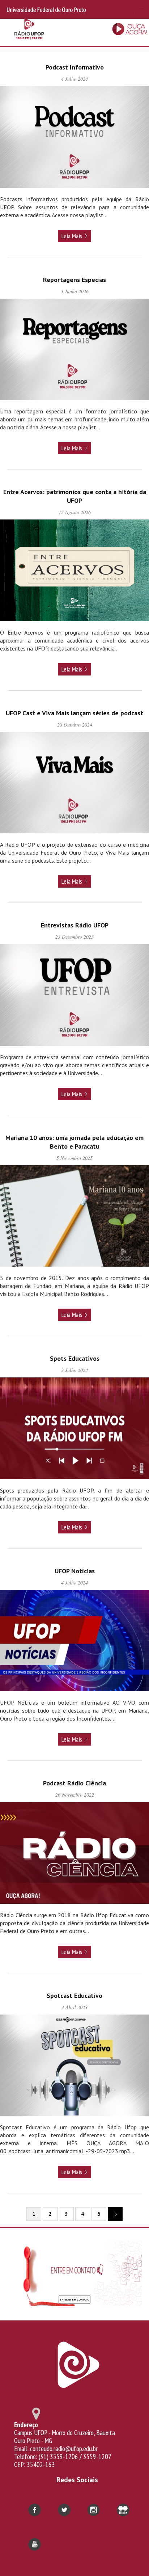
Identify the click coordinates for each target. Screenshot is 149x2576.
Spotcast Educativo (74, 1996)
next (115, 2214)
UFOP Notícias (75, 1571)
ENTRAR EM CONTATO (74, 2299)
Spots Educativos (75, 1358)
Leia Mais (72, 236)
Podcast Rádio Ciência (74, 1783)
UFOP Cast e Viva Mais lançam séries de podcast (74, 713)
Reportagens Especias (74, 280)
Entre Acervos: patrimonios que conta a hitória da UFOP (75, 496)
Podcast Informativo (75, 67)
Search (137, 9)
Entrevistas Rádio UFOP (75, 925)
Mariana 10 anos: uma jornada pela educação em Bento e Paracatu (74, 1142)
